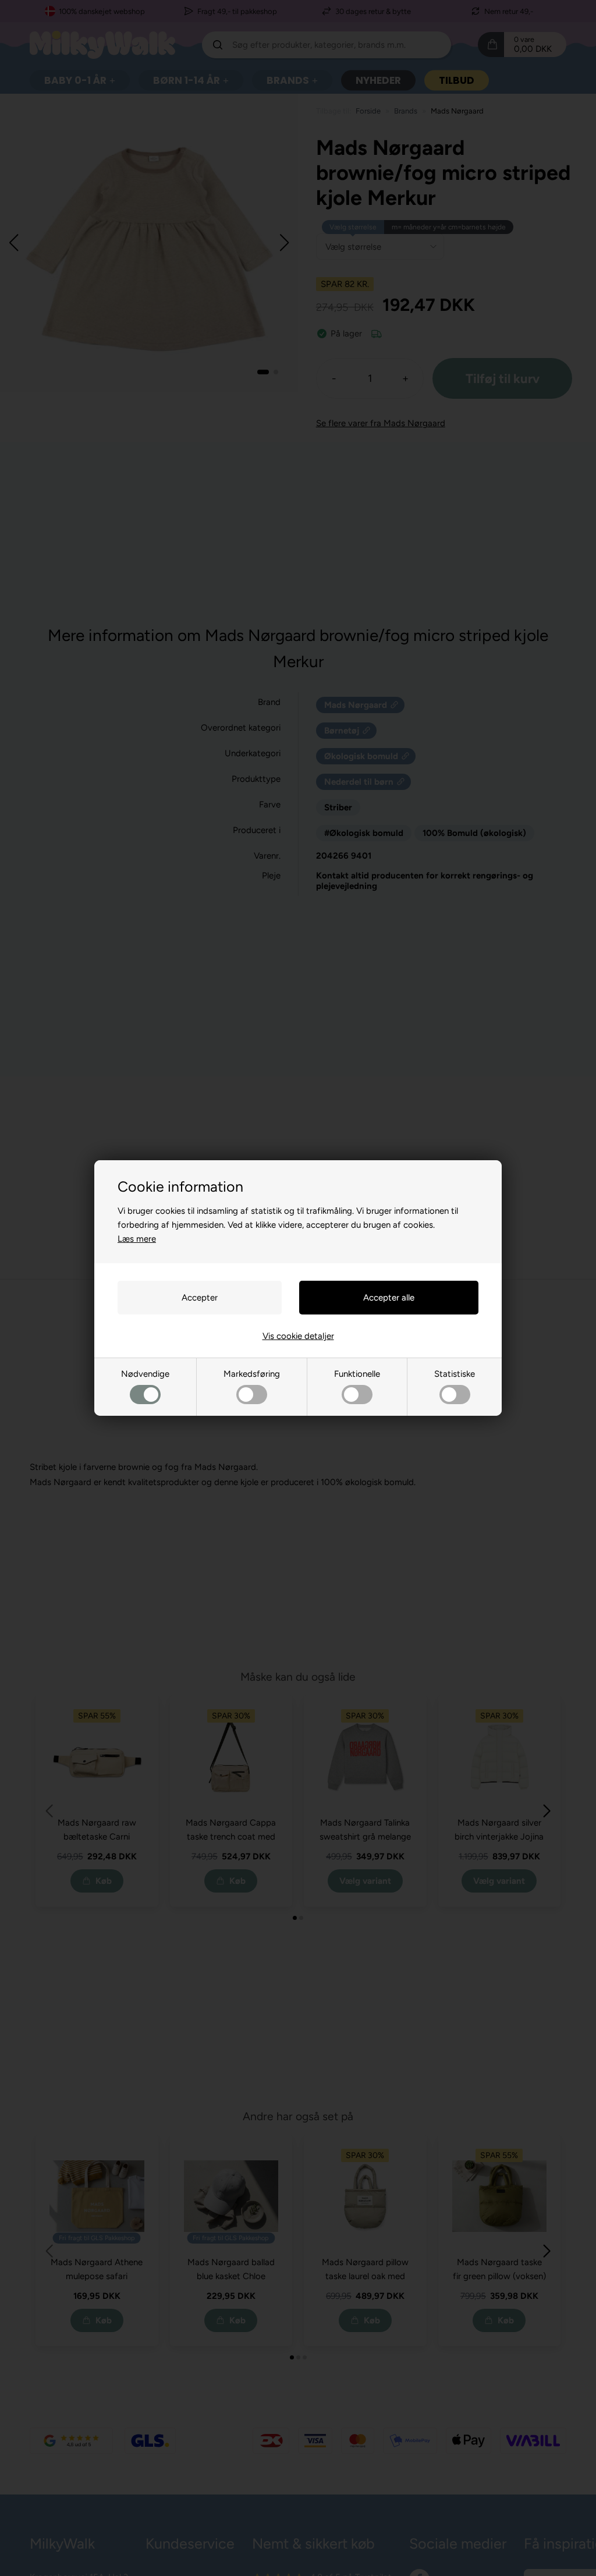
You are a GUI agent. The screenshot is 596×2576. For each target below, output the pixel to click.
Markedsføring (252, 1374)
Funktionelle (357, 1374)
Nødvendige (145, 1374)
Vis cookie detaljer (298, 1336)
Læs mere (137, 1239)
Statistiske (455, 1374)
